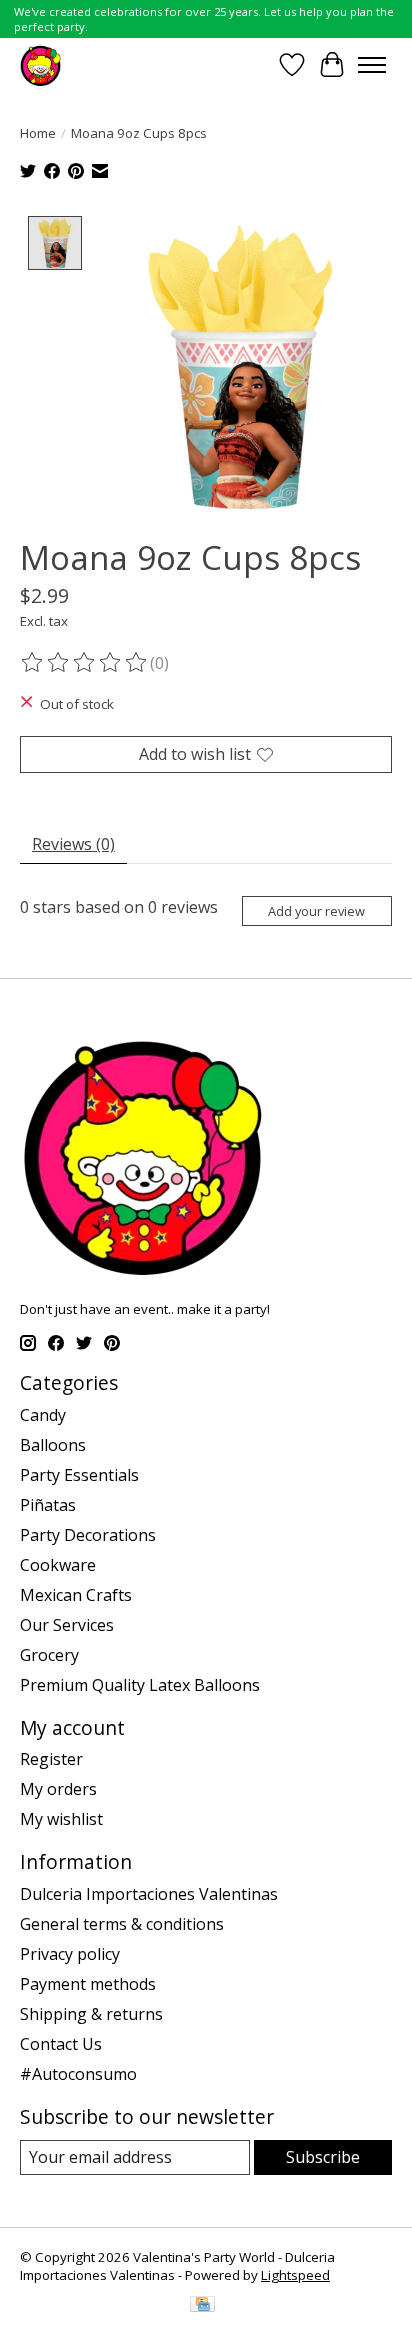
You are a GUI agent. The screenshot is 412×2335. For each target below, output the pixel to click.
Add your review (316, 911)
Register (51, 1759)
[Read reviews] (85, 663)
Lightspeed (295, 2275)
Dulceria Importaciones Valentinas (149, 1894)
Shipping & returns (91, 2014)
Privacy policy (70, 1954)
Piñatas (48, 1505)
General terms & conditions (122, 1924)
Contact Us (61, 2044)
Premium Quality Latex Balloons (140, 1685)
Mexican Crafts (76, 1595)
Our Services (67, 1625)
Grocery (49, 1655)
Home (38, 133)
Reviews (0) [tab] (73, 844)
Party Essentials (79, 1475)
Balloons (53, 1445)
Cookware (58, 1565)
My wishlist (61, 1819)
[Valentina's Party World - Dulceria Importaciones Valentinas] (40, 64)
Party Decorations (88, 1535)
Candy (43, 1415)
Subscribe (323, 2157)
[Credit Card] (202, 2306)
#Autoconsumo (78, 2074)
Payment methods (88, 1984)
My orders (58, 1789)
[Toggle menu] (372, 65)
